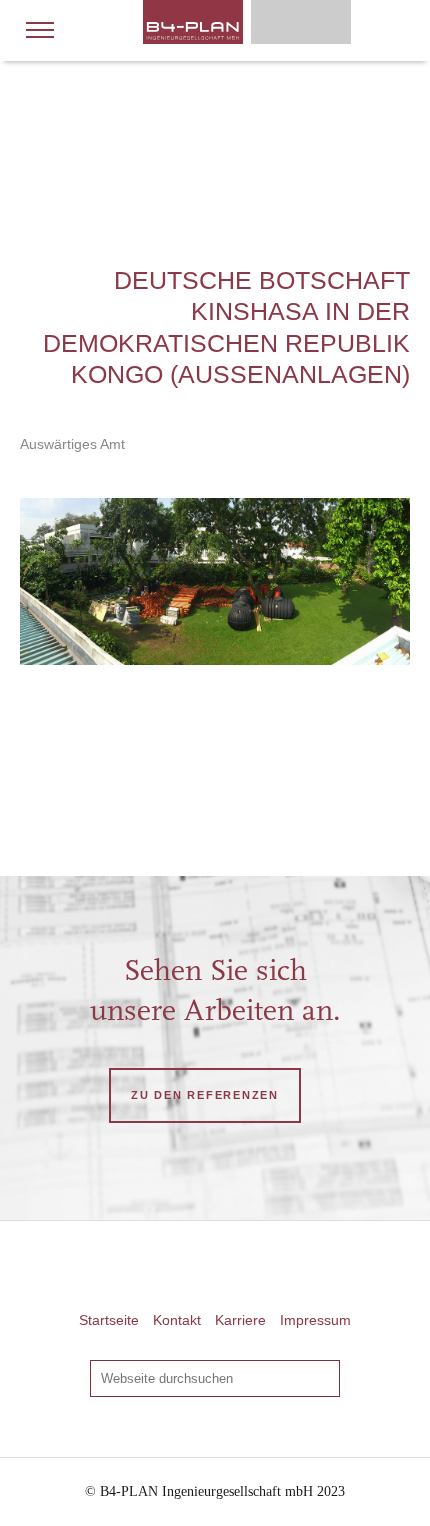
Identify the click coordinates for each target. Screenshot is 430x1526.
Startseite (109, 1320)
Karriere (240, 1320)
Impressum (315, 1320)
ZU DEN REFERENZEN (205, 1095)
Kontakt (177, 1320)
